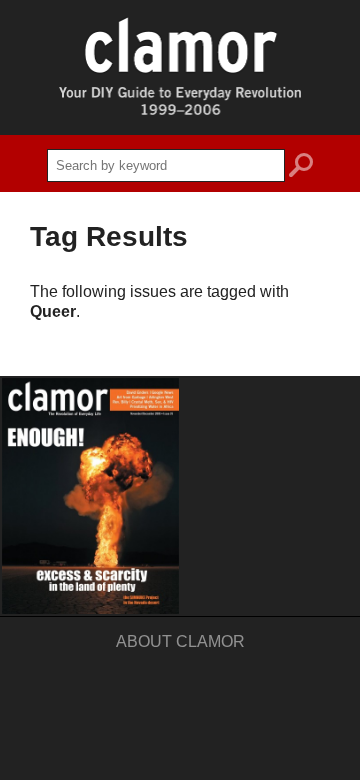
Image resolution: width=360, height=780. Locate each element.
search (301, 168)
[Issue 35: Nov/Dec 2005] (90, 496)
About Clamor (180, 641)
